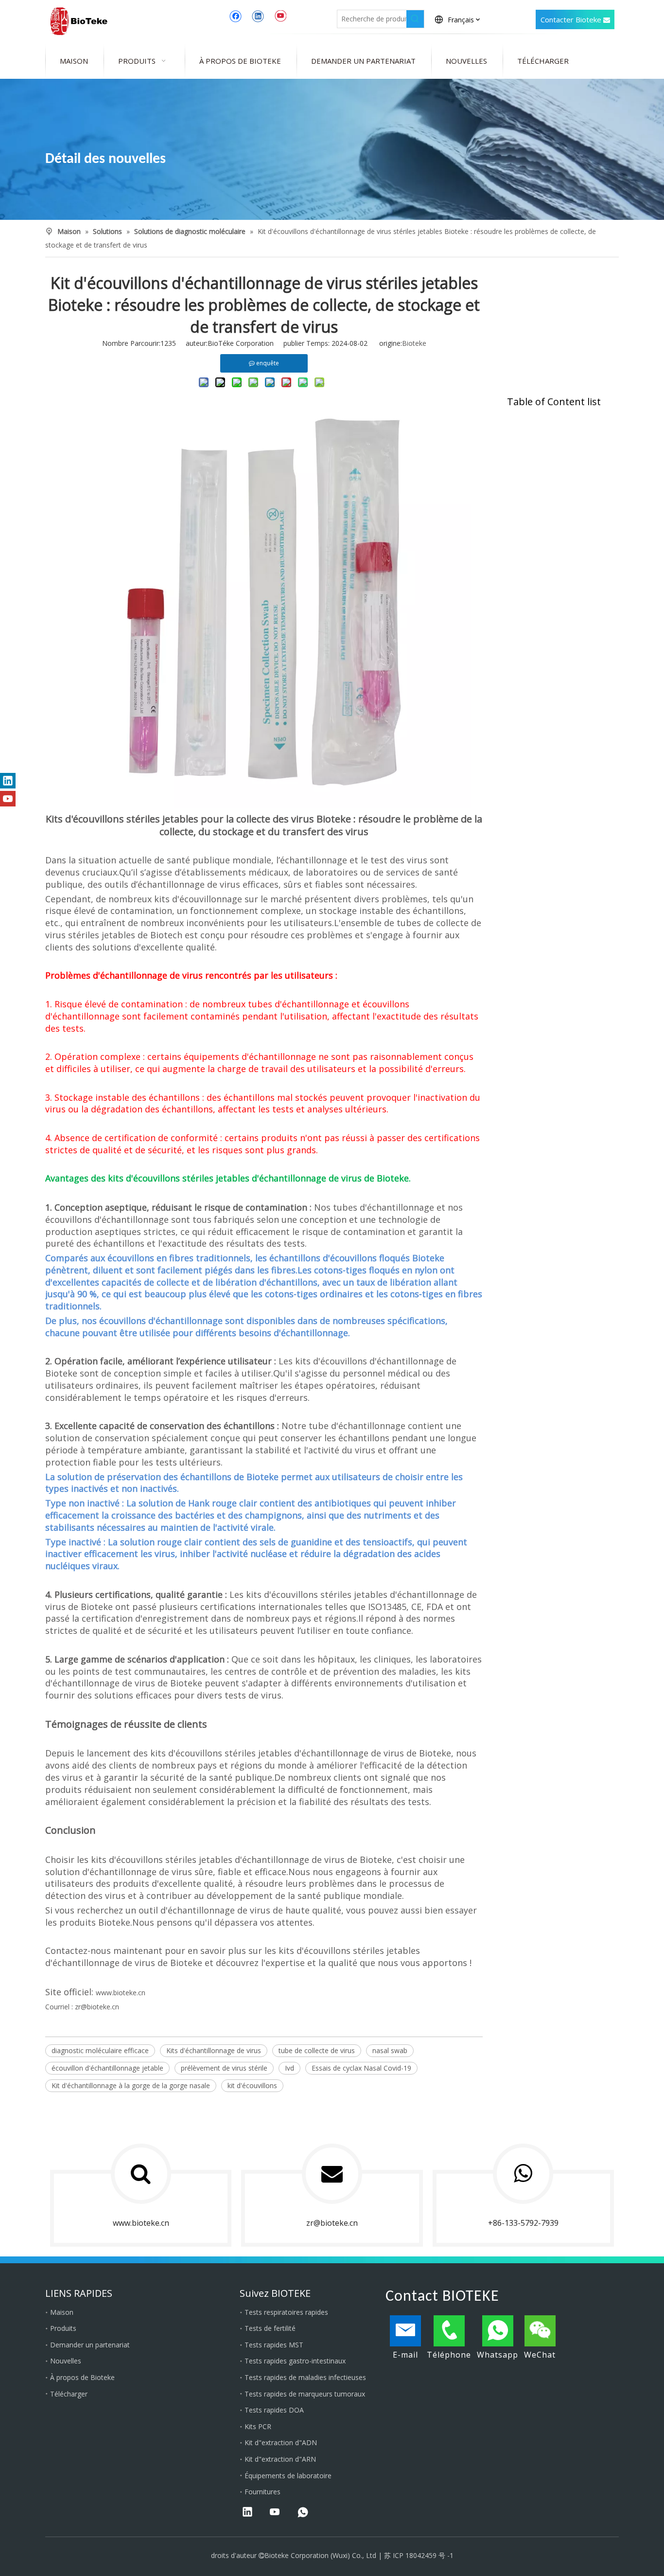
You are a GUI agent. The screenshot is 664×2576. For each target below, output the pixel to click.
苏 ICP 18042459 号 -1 (419, 2555)
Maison (62, 2312)
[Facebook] (236, 16)
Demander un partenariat (90, 2345)
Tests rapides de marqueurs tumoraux (305, 2394)
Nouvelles (66, 2361)
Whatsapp (498, 2355)
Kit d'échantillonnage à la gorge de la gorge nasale (131, 2085)
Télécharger (69, 2394)
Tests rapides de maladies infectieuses (305, 2377)
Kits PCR (258, 2426)
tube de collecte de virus (317, 2050)
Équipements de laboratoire (288, 2476)
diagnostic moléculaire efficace (100, 2050)
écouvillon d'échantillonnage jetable (107, 2068)
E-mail (405, 2355)
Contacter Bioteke (572, 19)
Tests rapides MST (274, 2345)
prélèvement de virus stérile (224, 2068)
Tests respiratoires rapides (286, 2312)
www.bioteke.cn (121, 1993)
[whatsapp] (303, 2513)
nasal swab (390, 2050)
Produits (63, 2328)
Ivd (289, 2068)
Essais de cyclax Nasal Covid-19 (361, 2068)
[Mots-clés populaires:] (415, 19)
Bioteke (414, 343)
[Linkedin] (258, 16)
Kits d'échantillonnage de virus (214, 2050)
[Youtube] (280, 16)
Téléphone (449, 2355)
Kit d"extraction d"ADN (281, 2442)
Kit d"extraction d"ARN (280, 2459)
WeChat (540, 2355)
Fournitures (262, 2492)
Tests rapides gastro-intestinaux (295, 2361)
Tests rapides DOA (274, 2410)
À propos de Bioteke (82, 2377)
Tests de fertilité (270, 2328)
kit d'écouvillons (252, 2085)
